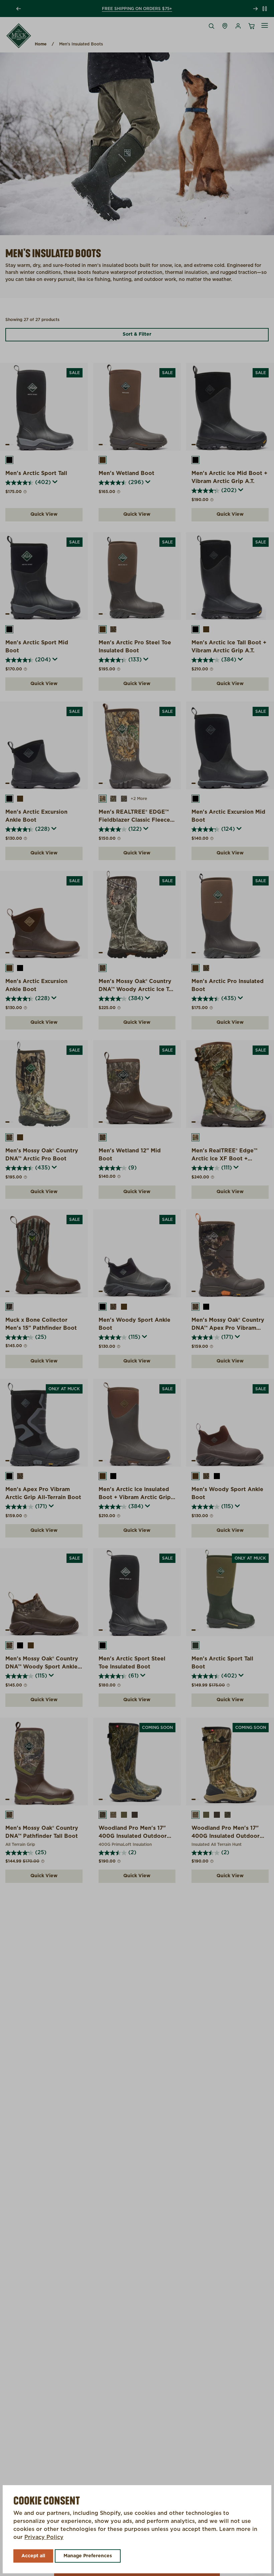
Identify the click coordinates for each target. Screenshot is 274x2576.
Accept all (33, 2556)
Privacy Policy (44, 2537)
